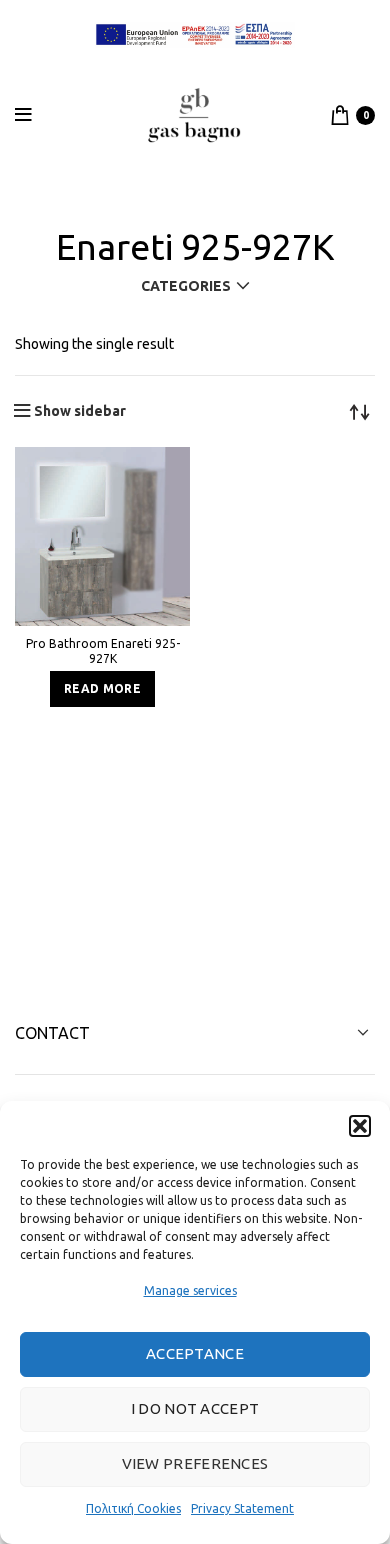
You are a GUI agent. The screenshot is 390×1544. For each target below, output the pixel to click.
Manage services (190, 1290)
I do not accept (195, 1408)
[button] (360, 1126)
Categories (186, 286)
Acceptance (195, 1353)
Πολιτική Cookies (133, 1508)
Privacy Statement (242, 1508)
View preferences (195, 1463)
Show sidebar (80, 411)
